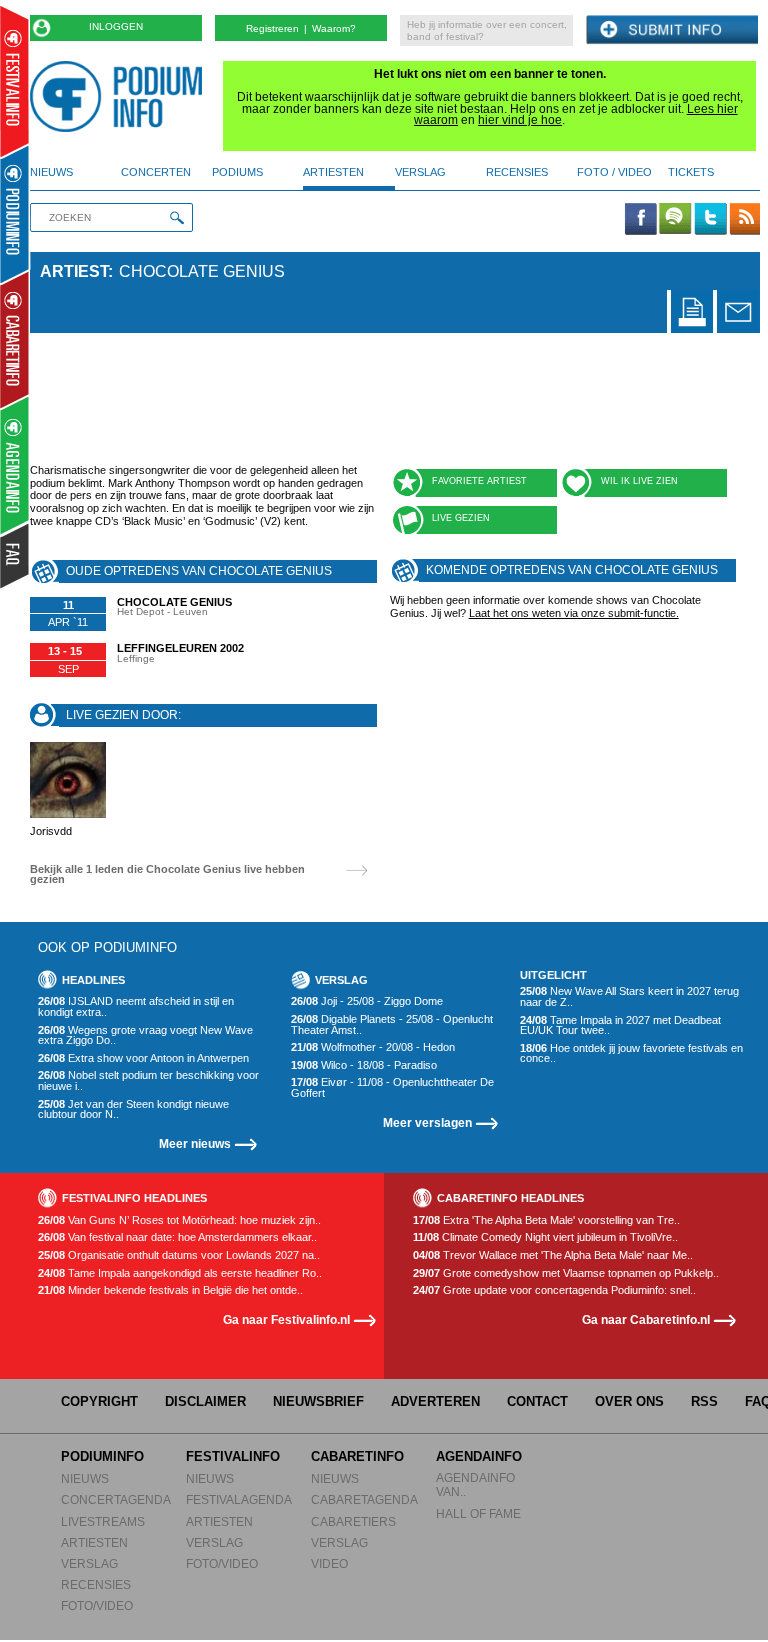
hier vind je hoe (520, 120)
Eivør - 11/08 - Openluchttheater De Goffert (392, 1087)
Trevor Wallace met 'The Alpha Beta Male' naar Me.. (553, 1255)
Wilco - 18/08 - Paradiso (364, 1065)
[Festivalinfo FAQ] (15, 556)
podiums (237, 172)
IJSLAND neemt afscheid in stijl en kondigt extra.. (136, 1006)
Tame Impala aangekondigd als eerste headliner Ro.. (180, 1273)
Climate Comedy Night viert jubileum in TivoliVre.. (545, 1237)
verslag (420, 172)
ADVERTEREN (435, 1401)
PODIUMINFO (102, 1456)
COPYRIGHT (99, 1401)
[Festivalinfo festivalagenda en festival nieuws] (14, 81)
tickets (691, 172)
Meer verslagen (427, 1122)
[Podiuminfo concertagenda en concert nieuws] (15, 213)
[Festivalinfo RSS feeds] (745, 220)
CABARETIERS (353, 1521)
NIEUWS (85, 1478)
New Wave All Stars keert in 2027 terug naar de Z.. (629, 996)
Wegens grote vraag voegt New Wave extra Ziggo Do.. (145, 1035)
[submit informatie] (672, 30)
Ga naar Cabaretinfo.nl (646, 1319)
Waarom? (334, 28)
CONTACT (537, 1401)
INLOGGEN (116, 26)
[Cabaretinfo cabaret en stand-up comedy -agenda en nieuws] (14, 339)
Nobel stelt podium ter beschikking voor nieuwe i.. (148, 1080)
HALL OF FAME (478, 1513)
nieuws (51, 172)
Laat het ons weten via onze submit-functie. (574, 613)
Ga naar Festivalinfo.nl (286, 1319)
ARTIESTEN (94, 1542)
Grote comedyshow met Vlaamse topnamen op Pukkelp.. (566, 1273)
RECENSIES (96, 1584)
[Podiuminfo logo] (121, 96)
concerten (156, 172)
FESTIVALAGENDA (239, 1499)
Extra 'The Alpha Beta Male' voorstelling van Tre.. (546, 1220)
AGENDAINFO (479, 1456)
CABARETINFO (357, 1456)
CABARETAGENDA (364, 1499)
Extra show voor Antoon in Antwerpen (143, 1058)
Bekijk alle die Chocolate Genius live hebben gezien (167, 874)
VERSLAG (89, 1563)
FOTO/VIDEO (97, 1605)
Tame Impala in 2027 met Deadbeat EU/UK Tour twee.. (620, 1025)
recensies (517, 172)
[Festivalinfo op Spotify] (675, 220)
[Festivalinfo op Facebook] (641, 220)
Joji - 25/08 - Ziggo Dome (367, 1001)
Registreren (272, 28)
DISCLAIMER (205, 1401)
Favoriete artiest (479, 481)
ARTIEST (74, 271)
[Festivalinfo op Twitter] (710, 220)
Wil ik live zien (639, 481)
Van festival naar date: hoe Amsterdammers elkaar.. (177, 1237)
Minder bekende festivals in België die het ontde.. (170, 1290)
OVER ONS (629, 1401)
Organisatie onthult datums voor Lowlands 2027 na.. (179, 1255)
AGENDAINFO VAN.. (475, 1484)
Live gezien (461, 518)
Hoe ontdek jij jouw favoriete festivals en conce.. (631, 1053)
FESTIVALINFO (233, 1456)
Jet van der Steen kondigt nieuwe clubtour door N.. (133, 1109)
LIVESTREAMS (103, 1521)
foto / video (614, 172)
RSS (704, 1401)
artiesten (333, 172)
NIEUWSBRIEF (318, 1401)
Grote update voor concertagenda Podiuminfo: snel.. (554, 1290)
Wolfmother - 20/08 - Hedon (373, 1047)
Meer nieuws (195, 1143)
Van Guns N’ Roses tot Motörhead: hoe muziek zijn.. (179, 1220)
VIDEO (329, 1563)
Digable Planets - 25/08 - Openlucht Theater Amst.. (392, 1024)
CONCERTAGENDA (116, 1499)
